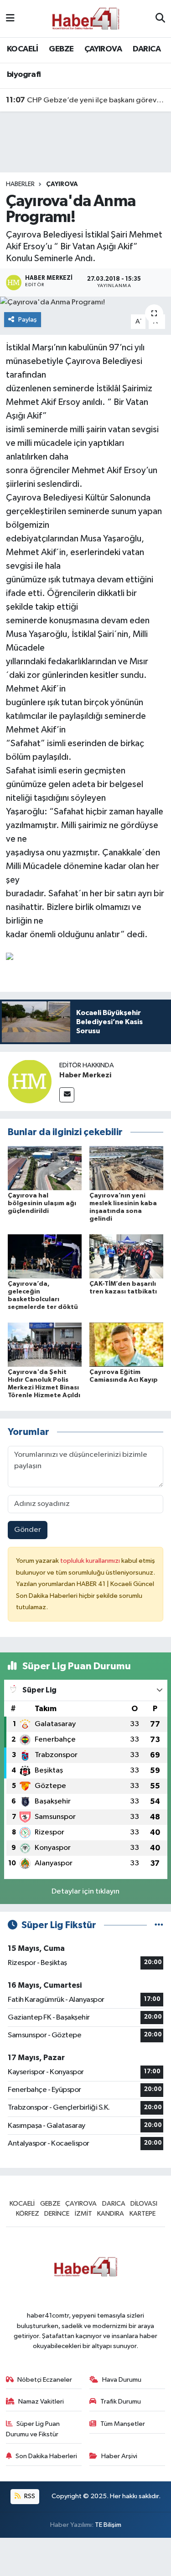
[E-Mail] (67, 1095)
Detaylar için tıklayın (85, 1892)
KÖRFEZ (28, 2214)
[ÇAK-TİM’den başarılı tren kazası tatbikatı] (126, 1256)
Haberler (20, 184)
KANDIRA (111, 2214)
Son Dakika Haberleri (46, 2456)
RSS (29, 2496)
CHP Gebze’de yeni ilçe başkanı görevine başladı (86, 100)
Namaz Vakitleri (41, 2402)
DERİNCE (57, 2214)
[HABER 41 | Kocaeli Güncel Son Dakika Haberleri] (85, 18)
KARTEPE (142, 2214)
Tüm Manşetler (123, 2424)
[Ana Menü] (10, 18)
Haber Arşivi (119, 2456)
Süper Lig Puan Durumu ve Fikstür (33, 2429)
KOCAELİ (23, 49)
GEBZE (61, 49)
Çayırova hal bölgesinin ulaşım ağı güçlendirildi (42, 1203)
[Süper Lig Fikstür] (159, 1925)
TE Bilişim (108, 2525)
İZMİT (83, 2214)
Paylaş (28, 320)
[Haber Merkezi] (30, 1081)
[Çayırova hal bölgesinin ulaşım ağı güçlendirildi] (45, 1168)
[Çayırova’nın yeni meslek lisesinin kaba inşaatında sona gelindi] (126, 1168)
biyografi (24, 75)
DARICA (147, 49)
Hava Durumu (122, 2380)
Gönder (28, 1530)
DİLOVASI (144, 2204)
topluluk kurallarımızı (91, 1561)
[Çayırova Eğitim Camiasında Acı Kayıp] (126, 1345)
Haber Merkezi (85, 1075)
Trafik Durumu (121, 2402)
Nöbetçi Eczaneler (45, 2380)
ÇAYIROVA (103, 49)
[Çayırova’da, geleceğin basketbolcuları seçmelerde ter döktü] (45, 1256)
